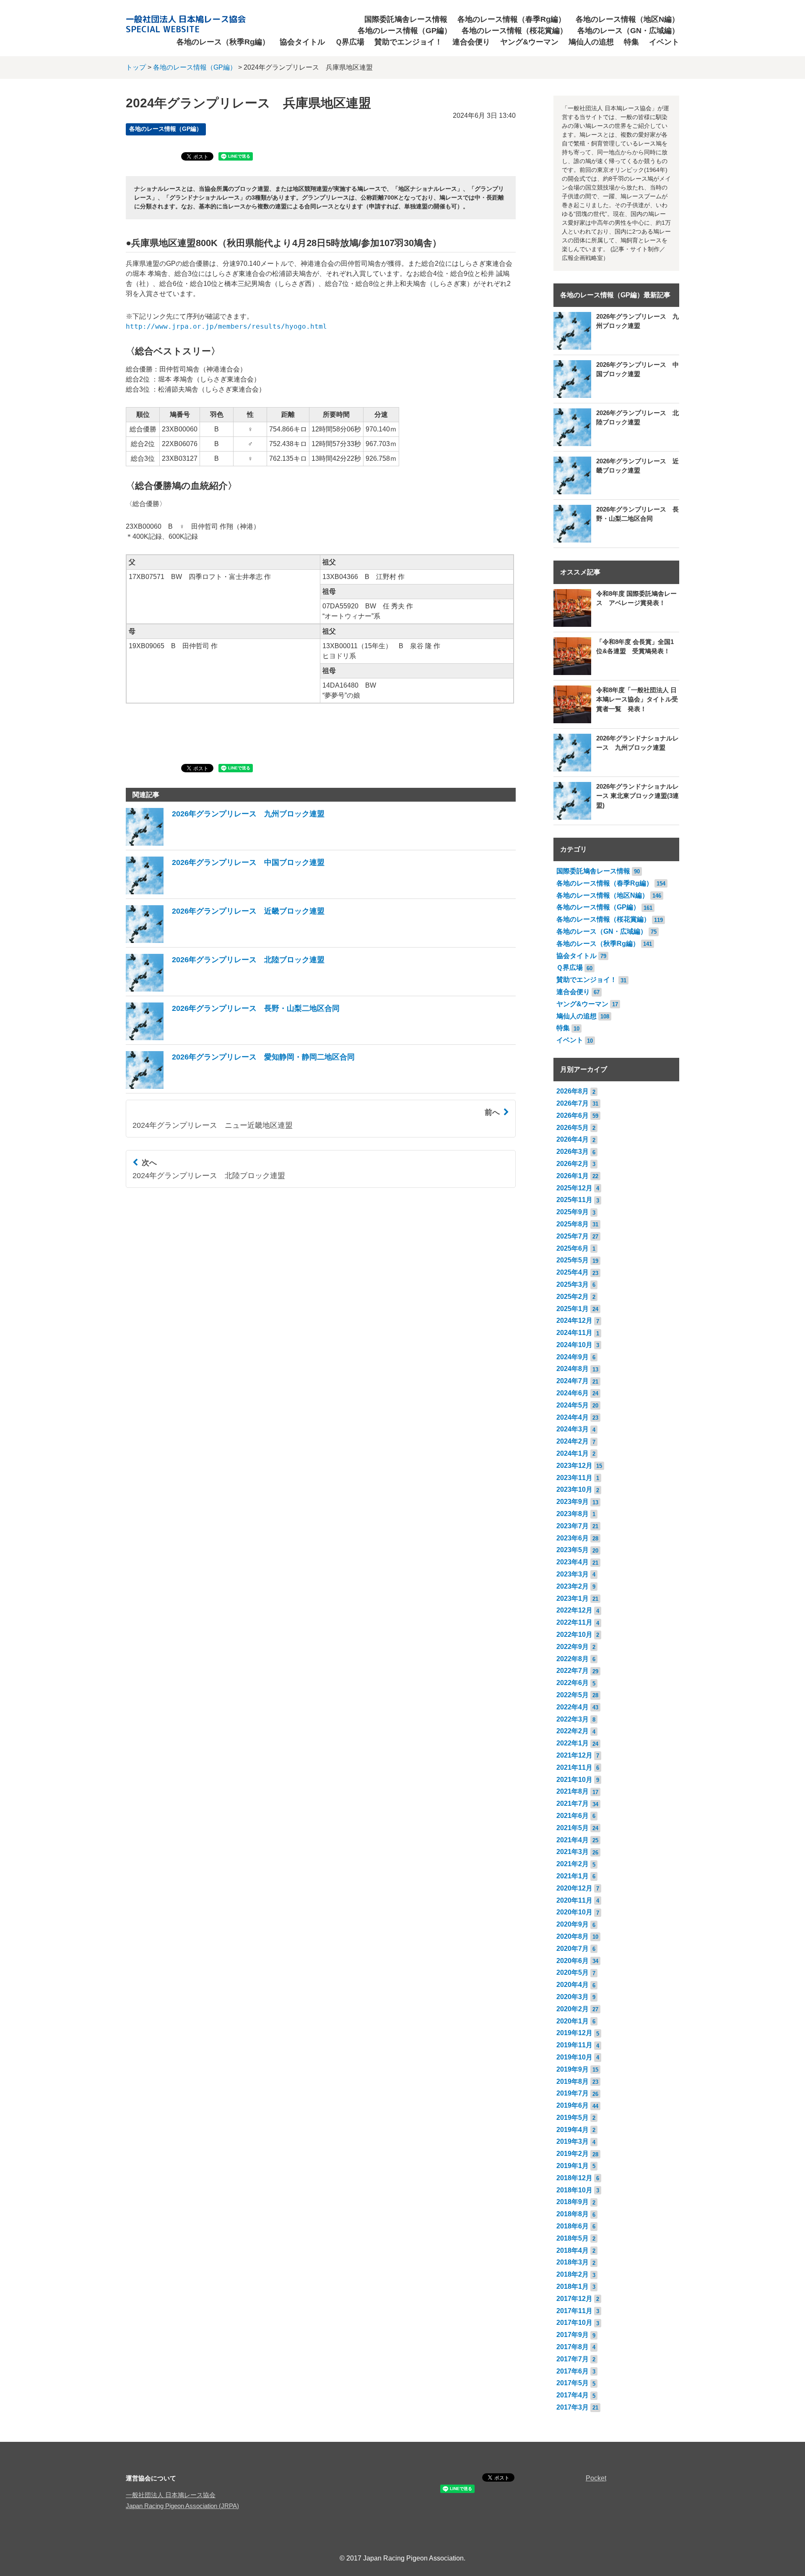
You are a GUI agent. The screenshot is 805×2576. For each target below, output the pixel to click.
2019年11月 (574, 2045)
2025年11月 (574, 1200)
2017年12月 (574, 2299)
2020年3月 (573, 1997)
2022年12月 (574, 1610)
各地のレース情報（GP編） (405, 31)
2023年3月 (573, 1574)
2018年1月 (573, 2286)
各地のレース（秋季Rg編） (223, 42)
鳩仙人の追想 (591, 42)
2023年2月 (573, 1586)
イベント (664, 42)
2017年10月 (574, 2323)
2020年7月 (573, 1949)
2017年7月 (573, 2359)
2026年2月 (573, 1164)
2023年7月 (573, 1526)
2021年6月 (573, 1816)
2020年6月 (573, 1961)
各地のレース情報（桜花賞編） (514, 31)
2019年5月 (573, 2118)
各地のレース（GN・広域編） (628, 31)
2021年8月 (573, 1791)
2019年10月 (574, 2057)
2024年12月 (574, 1320)
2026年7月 (573, 1103)
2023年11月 (574, 1478)
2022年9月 (573, 1647)
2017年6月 (573, 2371)
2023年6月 (573, 1538)
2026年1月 (573, 1176)
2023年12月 (574, 1466)
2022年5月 (573, 1695)
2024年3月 (573, 1429)
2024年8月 (573, 1369)
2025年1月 (573, 1309)
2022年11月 (574, 1622)
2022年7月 (573, 1671)
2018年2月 (573, 2274)
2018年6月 (573, 2226)
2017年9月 (573, 2335)
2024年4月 (573, 1417)
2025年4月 (573, 1272)
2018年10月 (574, 2190)
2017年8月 (573, 2347)
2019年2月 (573, 2154)
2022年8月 (573, 1659)
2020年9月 (573, 1924)
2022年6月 (573, 1683)
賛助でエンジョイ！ (408, 42)
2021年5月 (573, 1828)
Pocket (596, 2478)
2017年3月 (573, 2407)
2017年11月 (574, 2311)
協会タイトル (302, 42)
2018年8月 (573, 2214)
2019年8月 (573, 2081)
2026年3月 (573, 1152)
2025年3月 (573, 1284)
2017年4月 (573, 2395)
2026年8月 (573, 1091)
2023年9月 (573, 1502)
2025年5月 (573, 1260)
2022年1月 (573, 1743)
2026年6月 (573, 1115)
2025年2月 (573, 1297)
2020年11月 (574, 1900)
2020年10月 (574, 1912)
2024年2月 (573, 1441)
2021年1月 (573, 1876)
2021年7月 (573, 1803)
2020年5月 (573, 1972)
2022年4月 (573, 1707)
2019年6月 (573, 2105)
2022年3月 (573, 1719)
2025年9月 (573, 1212)
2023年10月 (574, 1489)
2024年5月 (573, 1405)
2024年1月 (573, 1453)
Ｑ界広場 (350, 42)
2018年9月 (573, 2202)
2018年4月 (573, 2250)
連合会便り (471, 42)
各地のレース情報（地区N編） (627, 19)
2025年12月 (574, 1188)
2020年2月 (573, 2009)
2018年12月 (574, 2178)
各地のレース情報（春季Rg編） (512, 19)
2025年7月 (573, 1236)
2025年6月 (573, 1248)
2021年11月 (574, 1767)
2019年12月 (574, 2033)
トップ (136, 67)
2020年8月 (573, 1936)
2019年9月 (573, 2069)
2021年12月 (574, 1755)
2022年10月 (574, 1635)
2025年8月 (573, 1224)
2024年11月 (574, 1333)
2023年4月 (573, 1562)
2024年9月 (573, 1357)
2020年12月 (574, 1888)
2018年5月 (573, 2238)
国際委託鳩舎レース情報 (406, 19)
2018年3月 (573, 2262)
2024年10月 (574, 1345)
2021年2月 (573, 1864)
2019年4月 (573, 2130)
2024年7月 (573, 1381)
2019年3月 (573, 2141)
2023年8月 (573, 1514)
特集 (631, 42)
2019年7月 (573, 2093)
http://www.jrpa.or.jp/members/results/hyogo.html (226, 326)
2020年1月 (573, 2021)
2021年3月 (573, 1852)
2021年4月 (573, 1840)
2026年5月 (573, 1128)
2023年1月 (573, 1598)
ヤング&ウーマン (529, 42)
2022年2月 (573, 1731)
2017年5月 (573, 2383)
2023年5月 (573, 1550)
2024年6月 (573, 1393)
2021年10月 (574, 1780)
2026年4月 (573, 1139)
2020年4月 (573, 1985)
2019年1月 (573, 2166)
